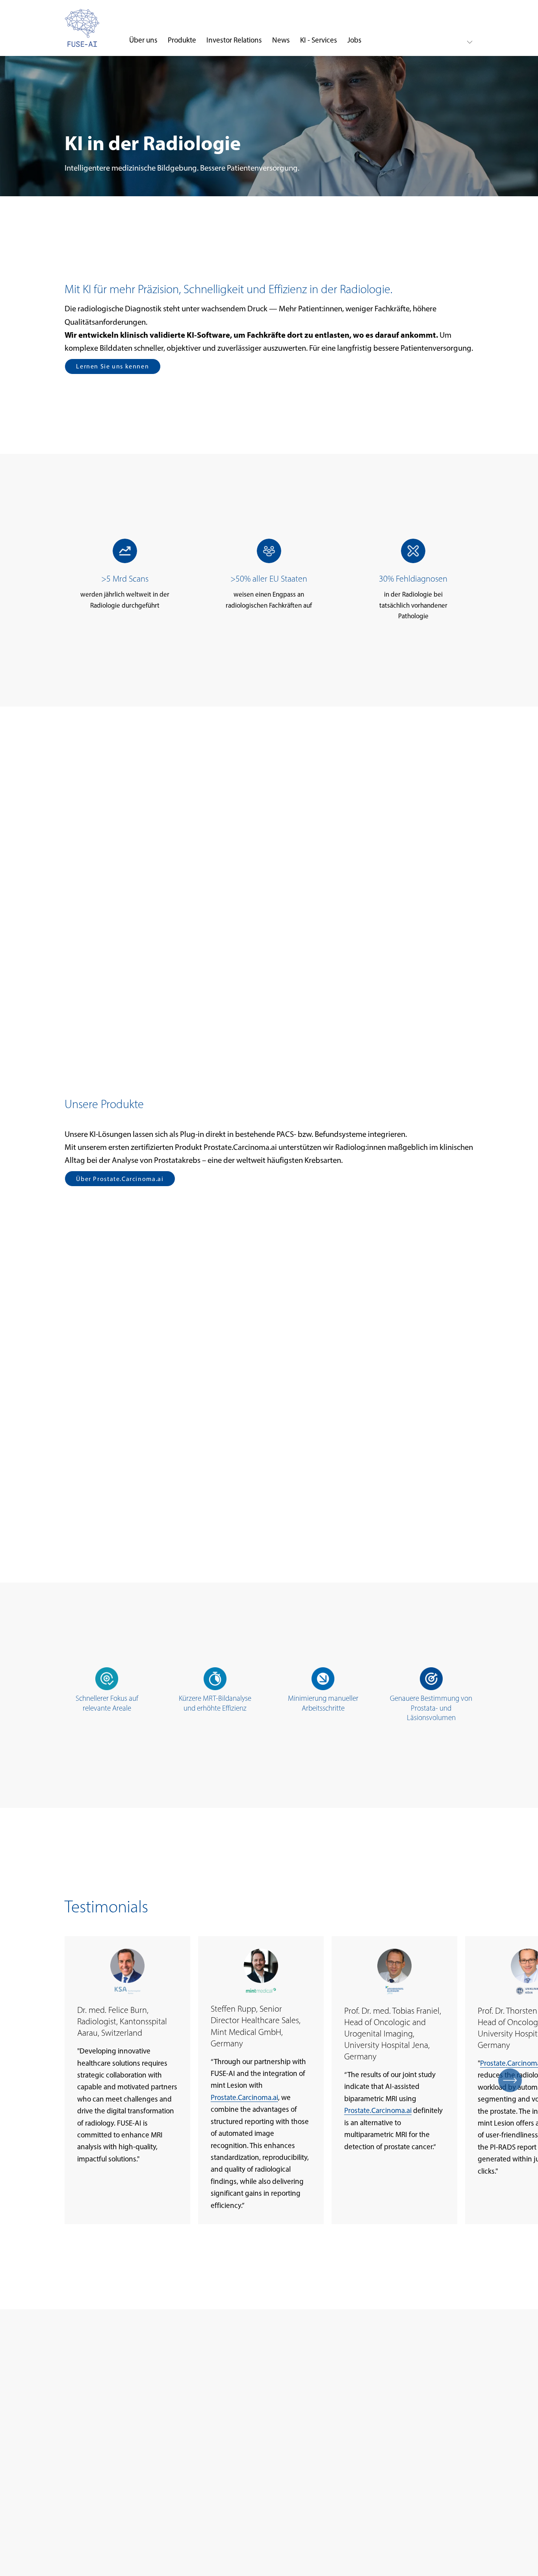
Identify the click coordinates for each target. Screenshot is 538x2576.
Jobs (354, 40)
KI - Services (319, 40)
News (281, 40)
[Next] (510, 2080)
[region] (269, 2080)
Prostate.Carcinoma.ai (244, 2097)
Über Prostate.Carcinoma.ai (120, 1179)
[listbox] (463, 42)
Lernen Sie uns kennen (112, 366)
